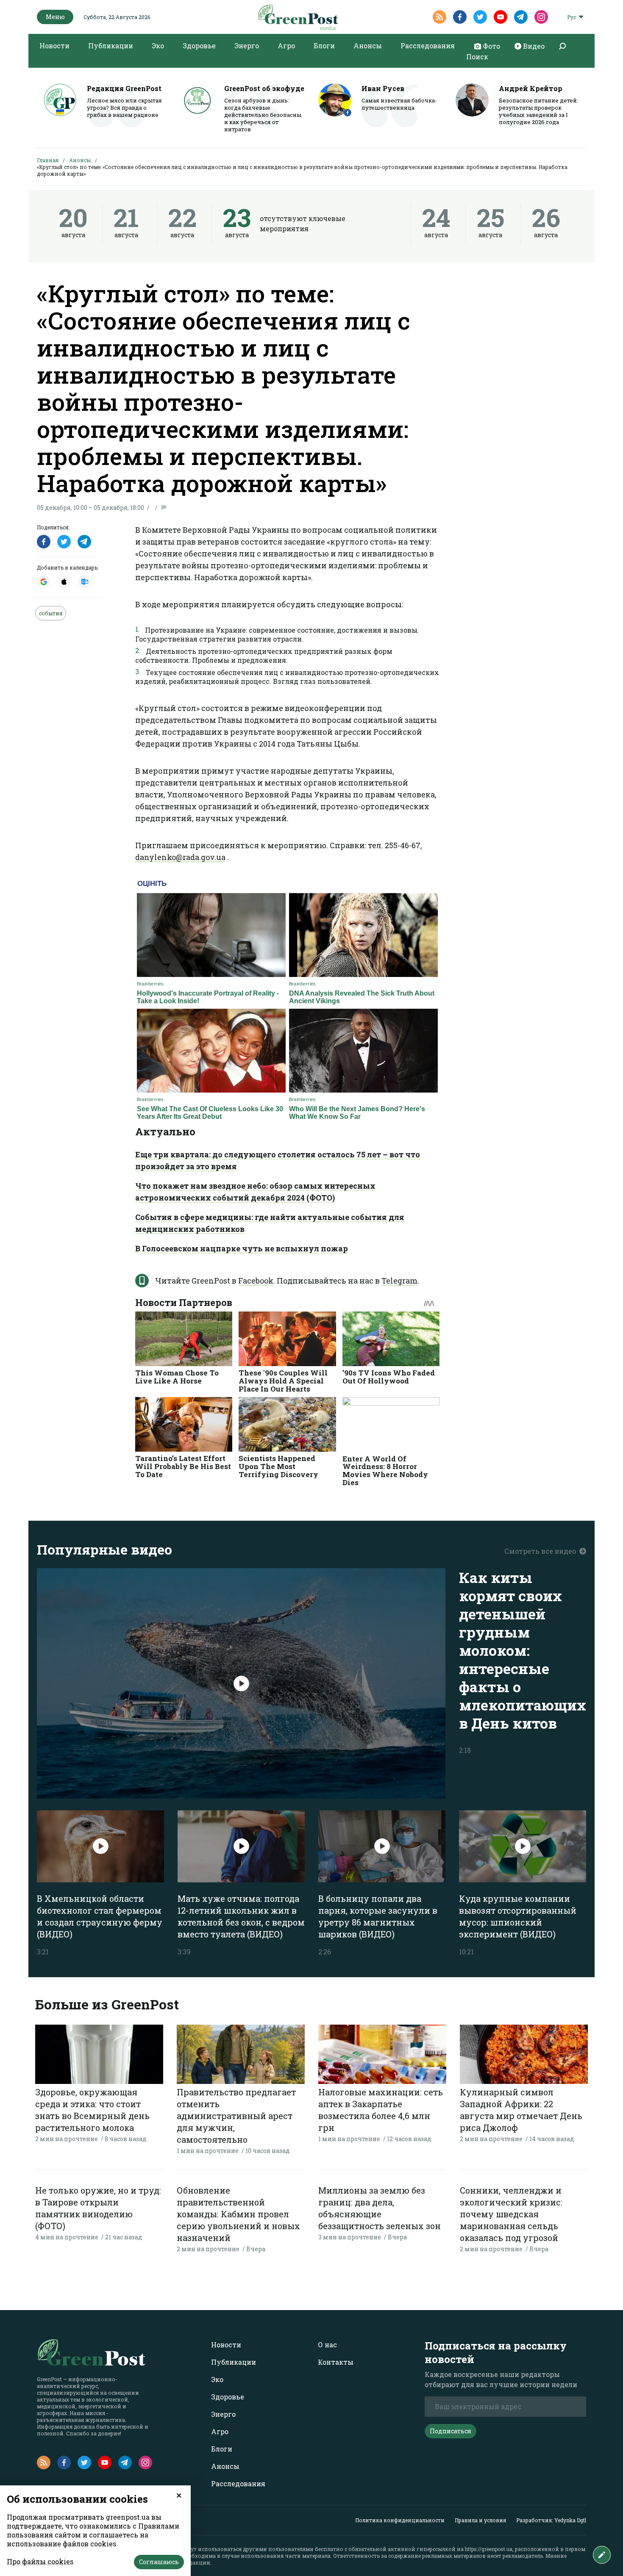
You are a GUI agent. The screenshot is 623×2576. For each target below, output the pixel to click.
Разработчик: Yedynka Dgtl (551, 2520)
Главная (48, 160)
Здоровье (199, 46)
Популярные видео (104, 1549)
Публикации (111, 46)
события (51, 613)
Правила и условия (480, 2520)
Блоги (324, 46)
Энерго (247, 46)
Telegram (399, 1281)
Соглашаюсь (159, 2562)
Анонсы (368, 46)
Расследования (428, 46)
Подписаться (451, 2431)
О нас (327, 2345)
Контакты (336, 2362)
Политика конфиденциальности (400, 2520)
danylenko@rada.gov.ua (180, 857)
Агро (286, 46)
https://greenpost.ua (489, 2549)
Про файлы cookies (40, 2561)
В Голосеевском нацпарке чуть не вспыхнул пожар (242, 1248)
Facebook (256, 1281)
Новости (54, 46)
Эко (158, 46)
